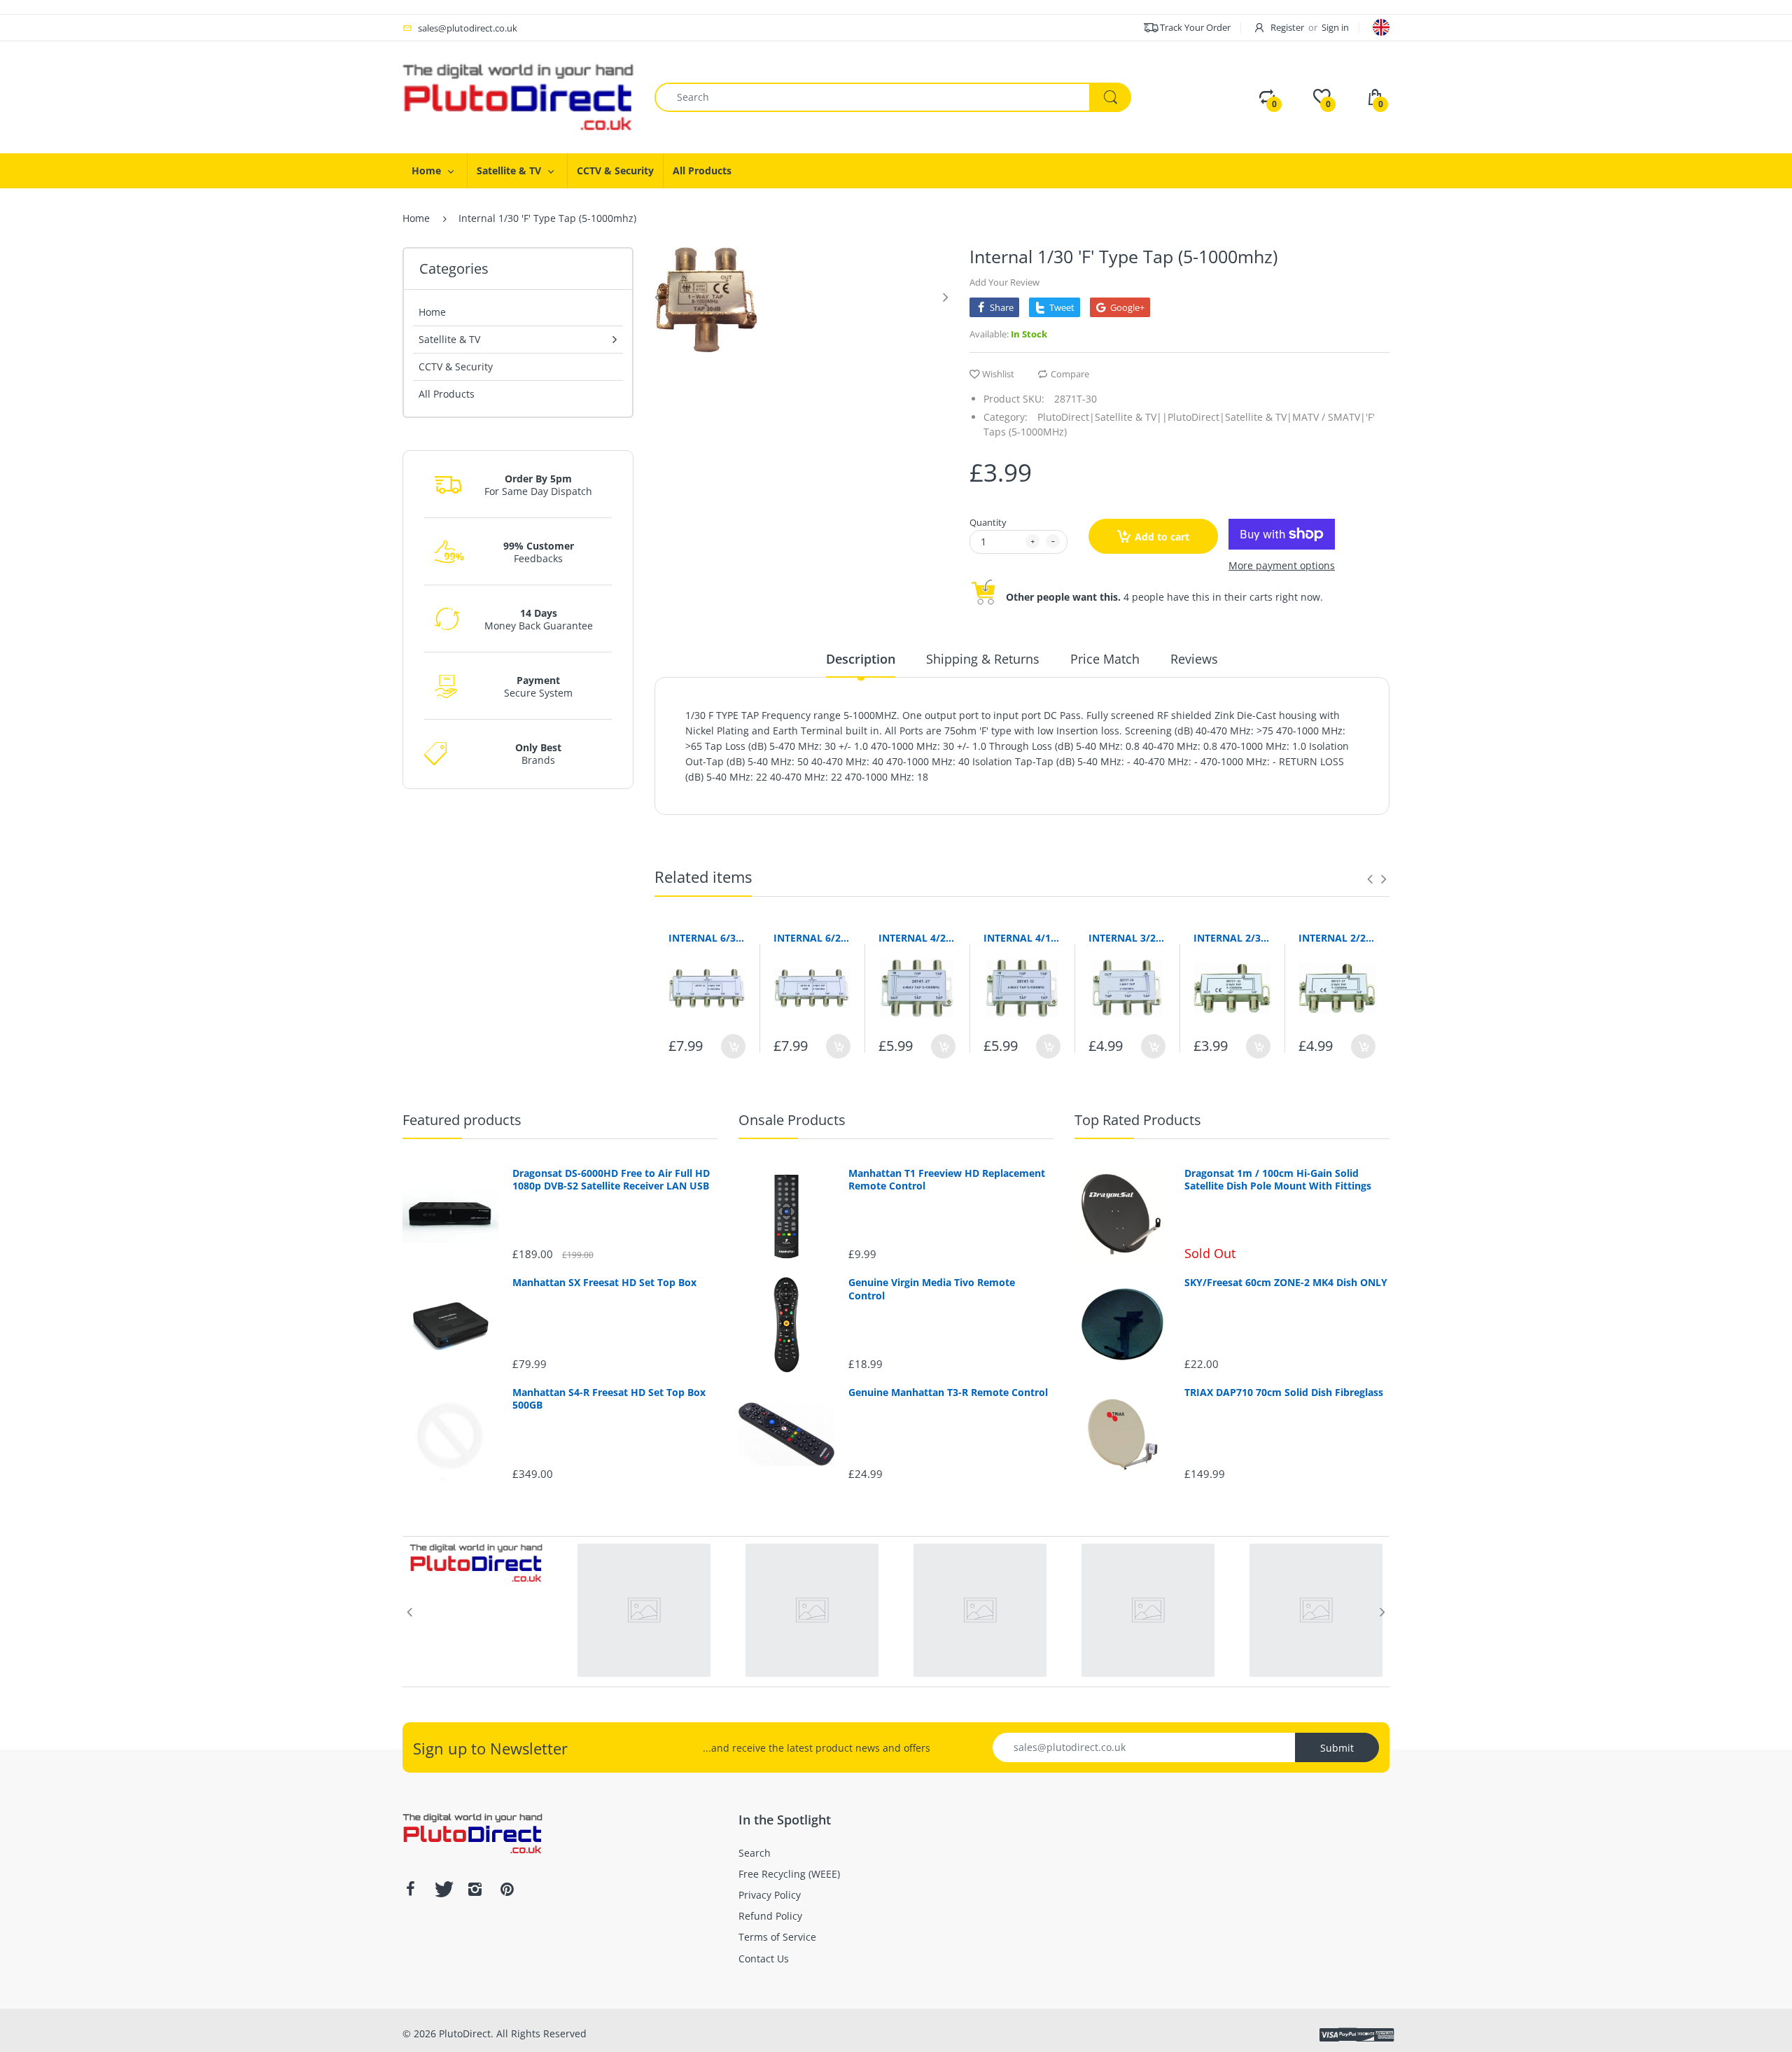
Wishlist (998, 374)
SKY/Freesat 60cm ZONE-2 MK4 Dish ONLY (1286, 1283)
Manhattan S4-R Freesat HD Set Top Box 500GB (609, 1399)
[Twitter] (442, 1889)
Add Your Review (1004, 282)
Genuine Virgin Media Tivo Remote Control (932, 1289)
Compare (1070, 374)
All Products (447, 394)
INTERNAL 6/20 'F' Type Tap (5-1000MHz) (812, 938)
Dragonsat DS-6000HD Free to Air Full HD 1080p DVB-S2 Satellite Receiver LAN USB (611, 1180)
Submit (1337, 1748)
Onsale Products (792, 1120)
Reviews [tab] (1194, 659)
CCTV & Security (456, 367)
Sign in (1335, 27)
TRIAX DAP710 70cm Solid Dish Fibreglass (1284, 1393)
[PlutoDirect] (518, 96)
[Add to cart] (733, 1046)
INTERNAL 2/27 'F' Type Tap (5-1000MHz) (1337, 938)
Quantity (988, 522)
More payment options (1282, 566)
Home (416, 218)
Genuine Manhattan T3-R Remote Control (948, 1393)
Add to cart (1162, 537)
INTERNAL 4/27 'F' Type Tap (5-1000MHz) (917, 938)
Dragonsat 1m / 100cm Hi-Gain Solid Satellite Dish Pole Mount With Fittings (1278, 1180)
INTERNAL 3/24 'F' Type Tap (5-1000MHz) (1127, 938)
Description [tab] (861, 659)
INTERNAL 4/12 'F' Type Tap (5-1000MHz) (1022, 938)
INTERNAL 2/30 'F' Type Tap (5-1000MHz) (1232, 938)
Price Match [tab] (1105, 659)
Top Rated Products (1138, 1120)
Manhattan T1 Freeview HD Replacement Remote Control (947, 1180)
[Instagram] (475, 1889)
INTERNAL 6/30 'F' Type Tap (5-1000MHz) (707, 938)
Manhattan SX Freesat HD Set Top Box (604, 1283)
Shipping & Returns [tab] (983, 659)
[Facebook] (410, 1889)
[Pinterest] (507, 1889)
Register (1287, 27)
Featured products (462, 1120)
